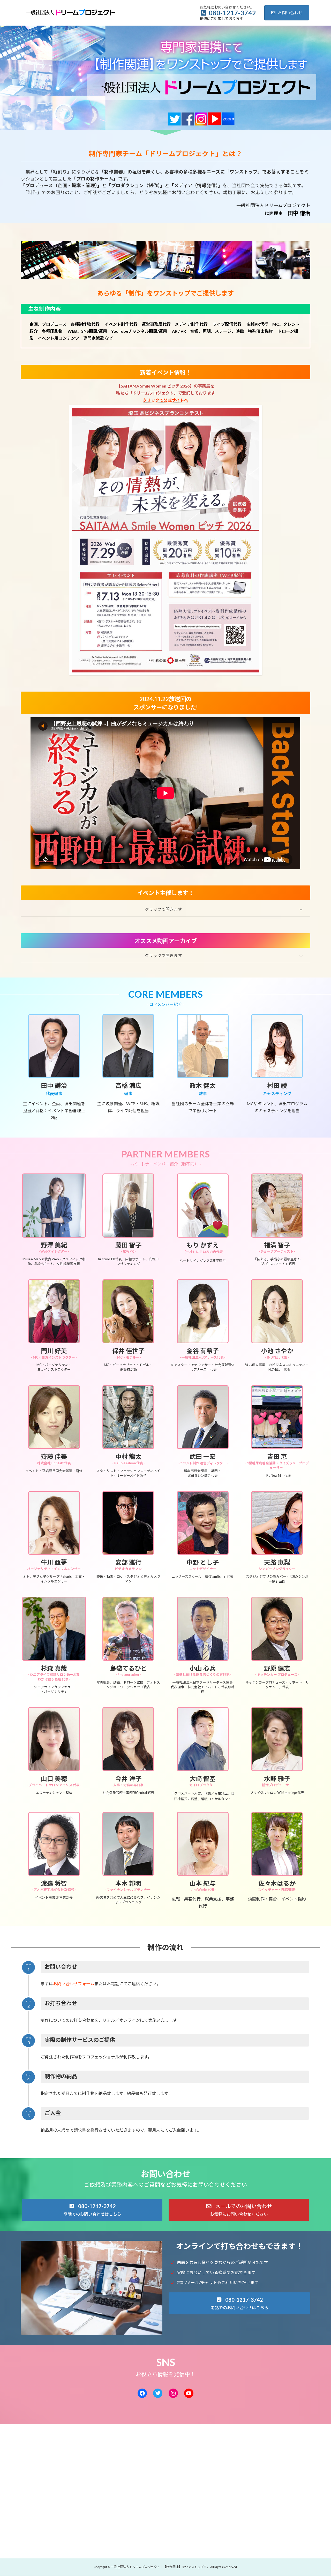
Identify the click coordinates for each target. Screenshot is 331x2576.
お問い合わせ (290, 13)
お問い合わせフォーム (74, 1984)
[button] (165, 909)
